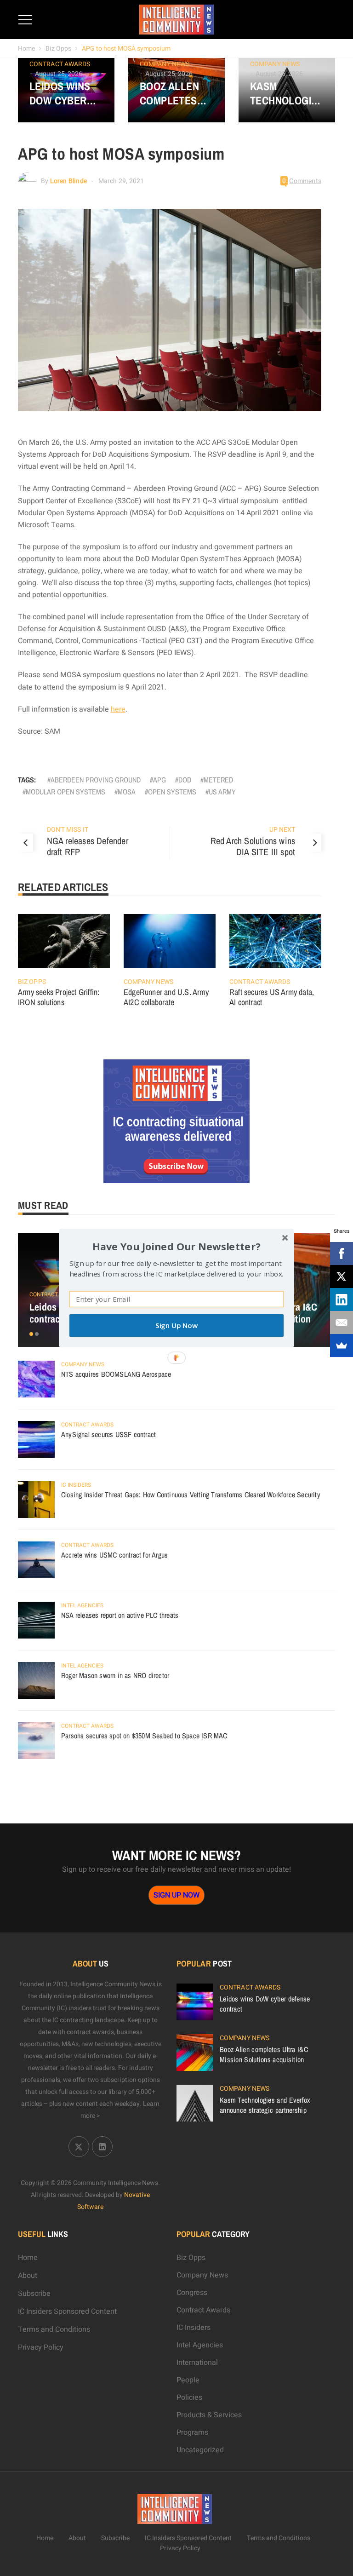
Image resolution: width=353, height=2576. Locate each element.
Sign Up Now (176, 1325)
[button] (176, 1246)
